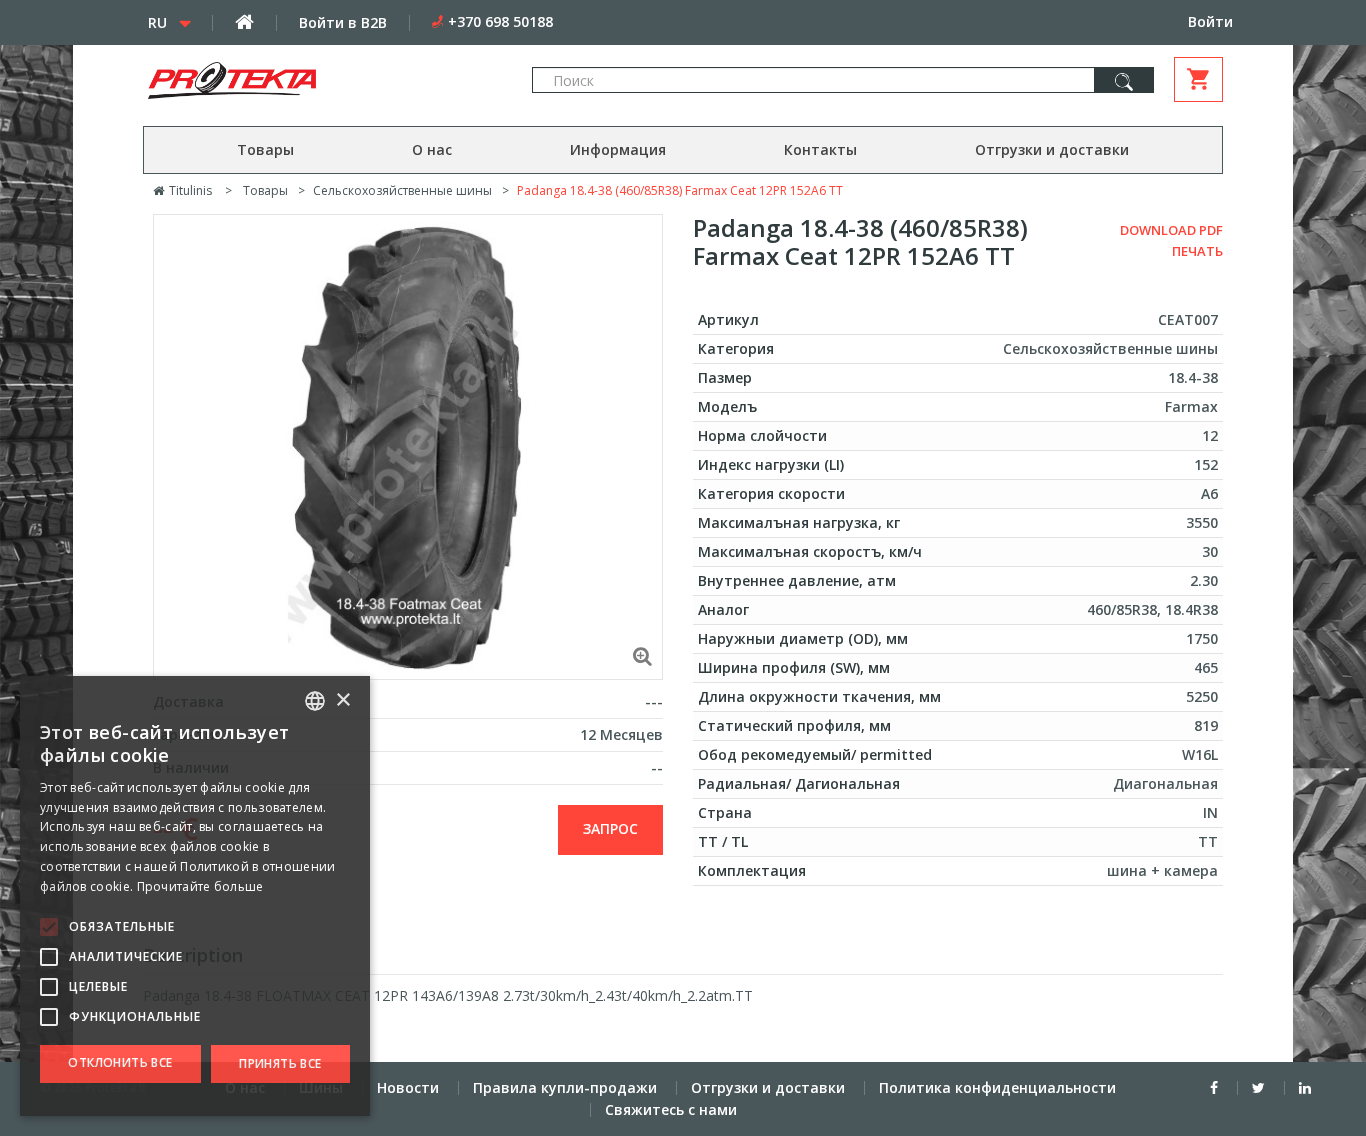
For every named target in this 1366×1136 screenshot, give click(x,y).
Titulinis (189, 190)
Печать (1197, 251)
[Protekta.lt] (316, 80)
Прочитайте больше (200, 886)
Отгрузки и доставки (1052, 149)
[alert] (195, 896)
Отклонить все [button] (120, 1062)
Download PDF (1171, 230)
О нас (432, 149)
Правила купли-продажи (565, 1087)
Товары (265, 149)
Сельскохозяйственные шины (402, 190)
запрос (610, 828)
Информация (618, 149)
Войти (1210, 21)
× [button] (342, 700)
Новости (408, 1087)
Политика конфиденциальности (997, 1087)
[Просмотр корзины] (1198, 79)
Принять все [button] (280, 1063)
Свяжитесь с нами (671, 1109)
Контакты (820, 149)
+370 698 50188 (500, 21)
